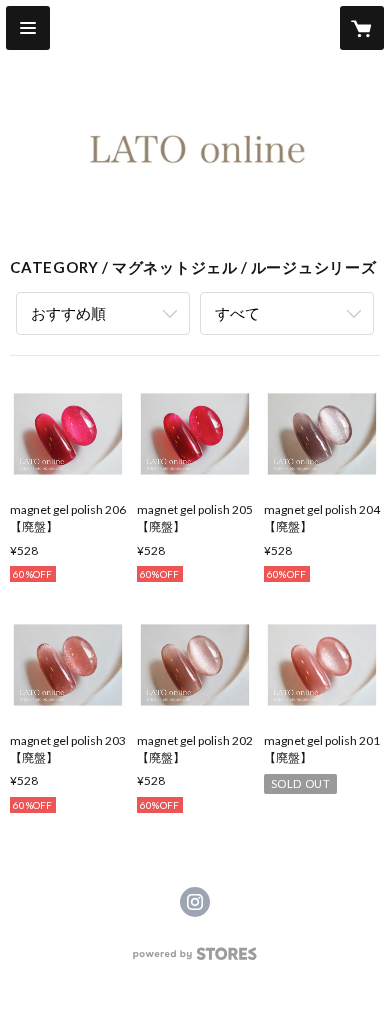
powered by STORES (195, 959)
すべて (237, 313)
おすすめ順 (68, 313)
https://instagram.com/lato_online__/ (195, 902)
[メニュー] (28, 28)
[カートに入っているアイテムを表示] (362, 28)
